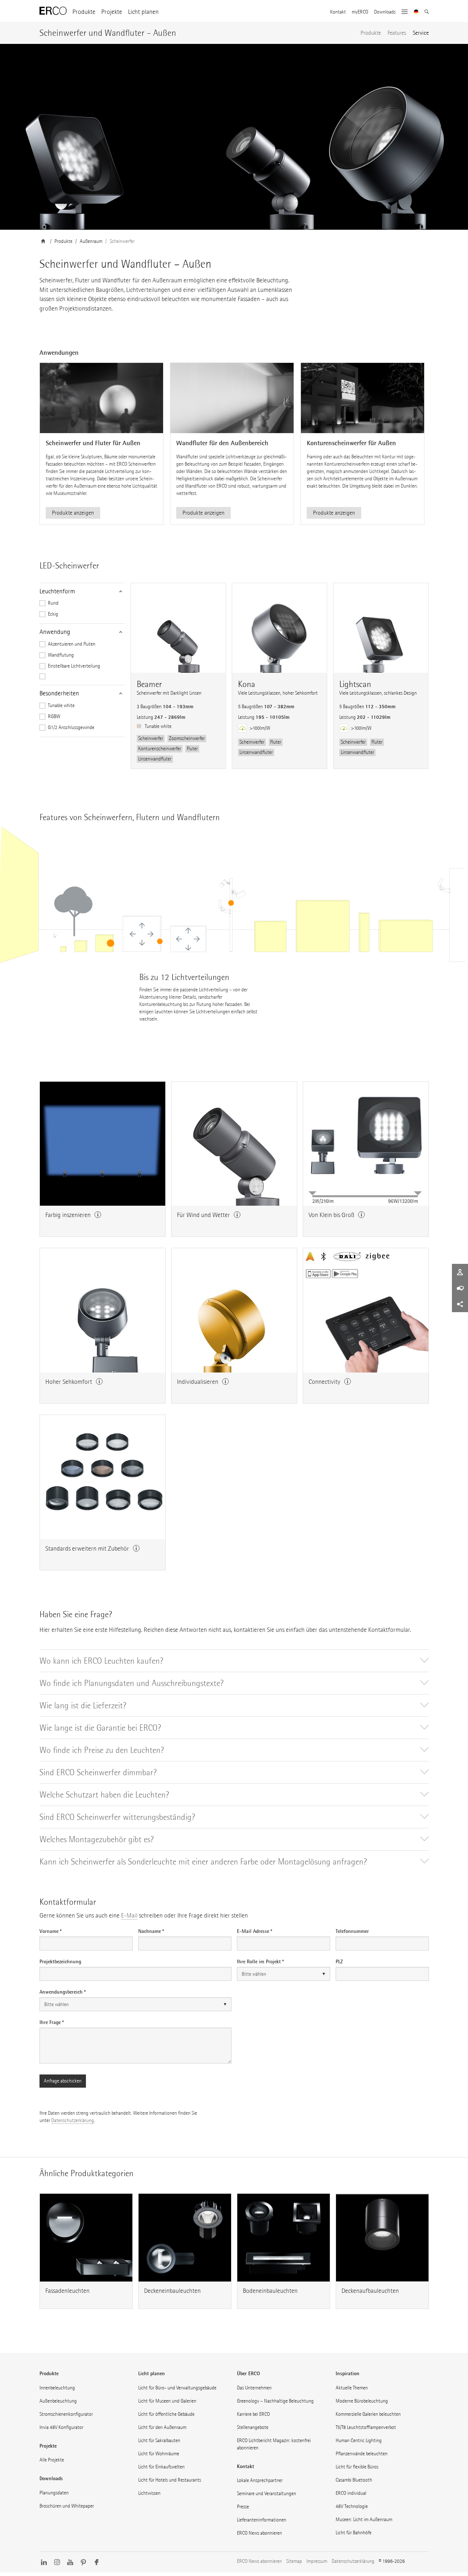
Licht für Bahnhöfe (354, 2533)
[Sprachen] (416, 12)
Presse (243, 2507)
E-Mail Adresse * (254, 1931)
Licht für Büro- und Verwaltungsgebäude (177, 2388)
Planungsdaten (54, 2493)
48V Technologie (352, 2506)
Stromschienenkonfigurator (66, 2414)
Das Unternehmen (254, 2388)
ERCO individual (351, 2493)
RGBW (54, 716)
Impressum (317, 2561)
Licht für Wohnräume (159, 2454)
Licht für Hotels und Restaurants (170, 2480)
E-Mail (129, 1916)
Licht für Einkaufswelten (161, 2467)
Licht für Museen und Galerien (167, 2401)
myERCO (360, 12)
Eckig (53, 614)
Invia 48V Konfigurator (61, 2427)
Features (397, 33)
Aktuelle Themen (352, 2388)
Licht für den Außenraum (162, 2427)
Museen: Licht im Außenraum (364, 2519)
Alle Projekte (52, 2460)
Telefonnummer (352, 1931)
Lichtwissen (149, 2493)
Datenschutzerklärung (73, 2120)
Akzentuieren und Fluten (72, 644)
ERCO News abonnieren (259, 2533)
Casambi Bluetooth (354, 2480)
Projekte (112, 12)
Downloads (385, 12)
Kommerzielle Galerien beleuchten (368, 2414)
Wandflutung (61, 655)
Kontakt (338, 12)
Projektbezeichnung (60, 1961)
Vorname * (50, 1931)
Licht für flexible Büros (357, 2467)
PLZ (339, 1961)
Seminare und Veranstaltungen (267, 2494)
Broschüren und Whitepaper (67, 2506)
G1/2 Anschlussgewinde (71, 727)
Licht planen (143, 12)
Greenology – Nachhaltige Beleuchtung (275, 2401)
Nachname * (151, 1931)
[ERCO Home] (53, 11)
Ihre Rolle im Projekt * (260, 1961)
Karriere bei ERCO (253, 2414)
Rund (53, 603)
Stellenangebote (253, 2427)
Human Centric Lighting (359, 2440)
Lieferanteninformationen (262, 2520)
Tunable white (61, 705)
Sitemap (294, 2561)
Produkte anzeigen (73, 513)
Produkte (84, 12)
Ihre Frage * (52, 2022)
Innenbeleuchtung (57, 2388)
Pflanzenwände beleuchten (362, 2454)
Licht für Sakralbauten (159, 2440)
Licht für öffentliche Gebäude (166, 2414)
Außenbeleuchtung (58, 2401)
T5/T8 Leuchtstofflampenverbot (366, 2427)
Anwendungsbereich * (63, 1992)
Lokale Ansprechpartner (260, 2480)
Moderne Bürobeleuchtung (362, 2401)
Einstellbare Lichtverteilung (74, 666)
